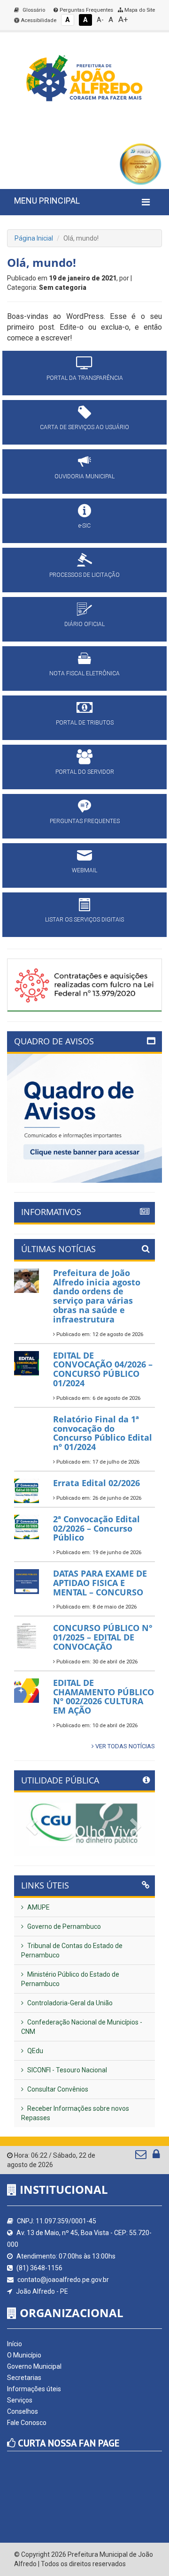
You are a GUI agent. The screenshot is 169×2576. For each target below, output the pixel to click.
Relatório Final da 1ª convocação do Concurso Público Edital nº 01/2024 (103, 1433)
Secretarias (24, 2378)
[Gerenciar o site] (156, 2156)
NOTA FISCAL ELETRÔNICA (84, 673)
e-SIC (84, 526)
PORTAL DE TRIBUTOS (85, 723)
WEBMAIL (84, 870)
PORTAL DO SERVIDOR (85, 772)
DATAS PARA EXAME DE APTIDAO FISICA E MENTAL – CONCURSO (100, 1583)
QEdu (35, 2051)
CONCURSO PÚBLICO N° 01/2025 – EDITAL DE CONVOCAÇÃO (103, 1637)
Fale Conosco (27, 2423)
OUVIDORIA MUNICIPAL (84, 476)
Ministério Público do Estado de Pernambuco (70, 1979)
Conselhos (23, 2411)
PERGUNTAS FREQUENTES (85, 821)
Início (15, 2344)
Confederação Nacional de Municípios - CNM (82, 2027)
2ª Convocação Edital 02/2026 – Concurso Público (96, 1528)
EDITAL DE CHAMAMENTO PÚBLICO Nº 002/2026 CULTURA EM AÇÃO (104, 1696)
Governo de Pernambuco (63, 1926)
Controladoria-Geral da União (69, 2003)
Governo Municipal (34, 2366)
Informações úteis (34, 2389)
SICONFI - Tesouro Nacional (66, 2070)
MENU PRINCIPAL (47, 200)
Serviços (20, 2400)
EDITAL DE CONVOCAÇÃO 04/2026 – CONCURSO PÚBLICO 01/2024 (103, 1369)
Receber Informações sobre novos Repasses (75, 2113)
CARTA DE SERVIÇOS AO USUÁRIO (84, 427)
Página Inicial (34, 238)
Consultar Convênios (57, 2089)
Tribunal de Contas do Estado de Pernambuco (72, 1950)
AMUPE (38, 1907)
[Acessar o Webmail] (142, 2156)
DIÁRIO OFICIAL (84, 624)
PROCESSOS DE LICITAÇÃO (84, 575)
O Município (24, 2355)
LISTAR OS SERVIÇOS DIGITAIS (84, 920)
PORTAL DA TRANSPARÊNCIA (85, 378)
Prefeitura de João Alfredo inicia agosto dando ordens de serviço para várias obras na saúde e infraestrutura (97, 1296)
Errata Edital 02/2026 (96, 1483)
